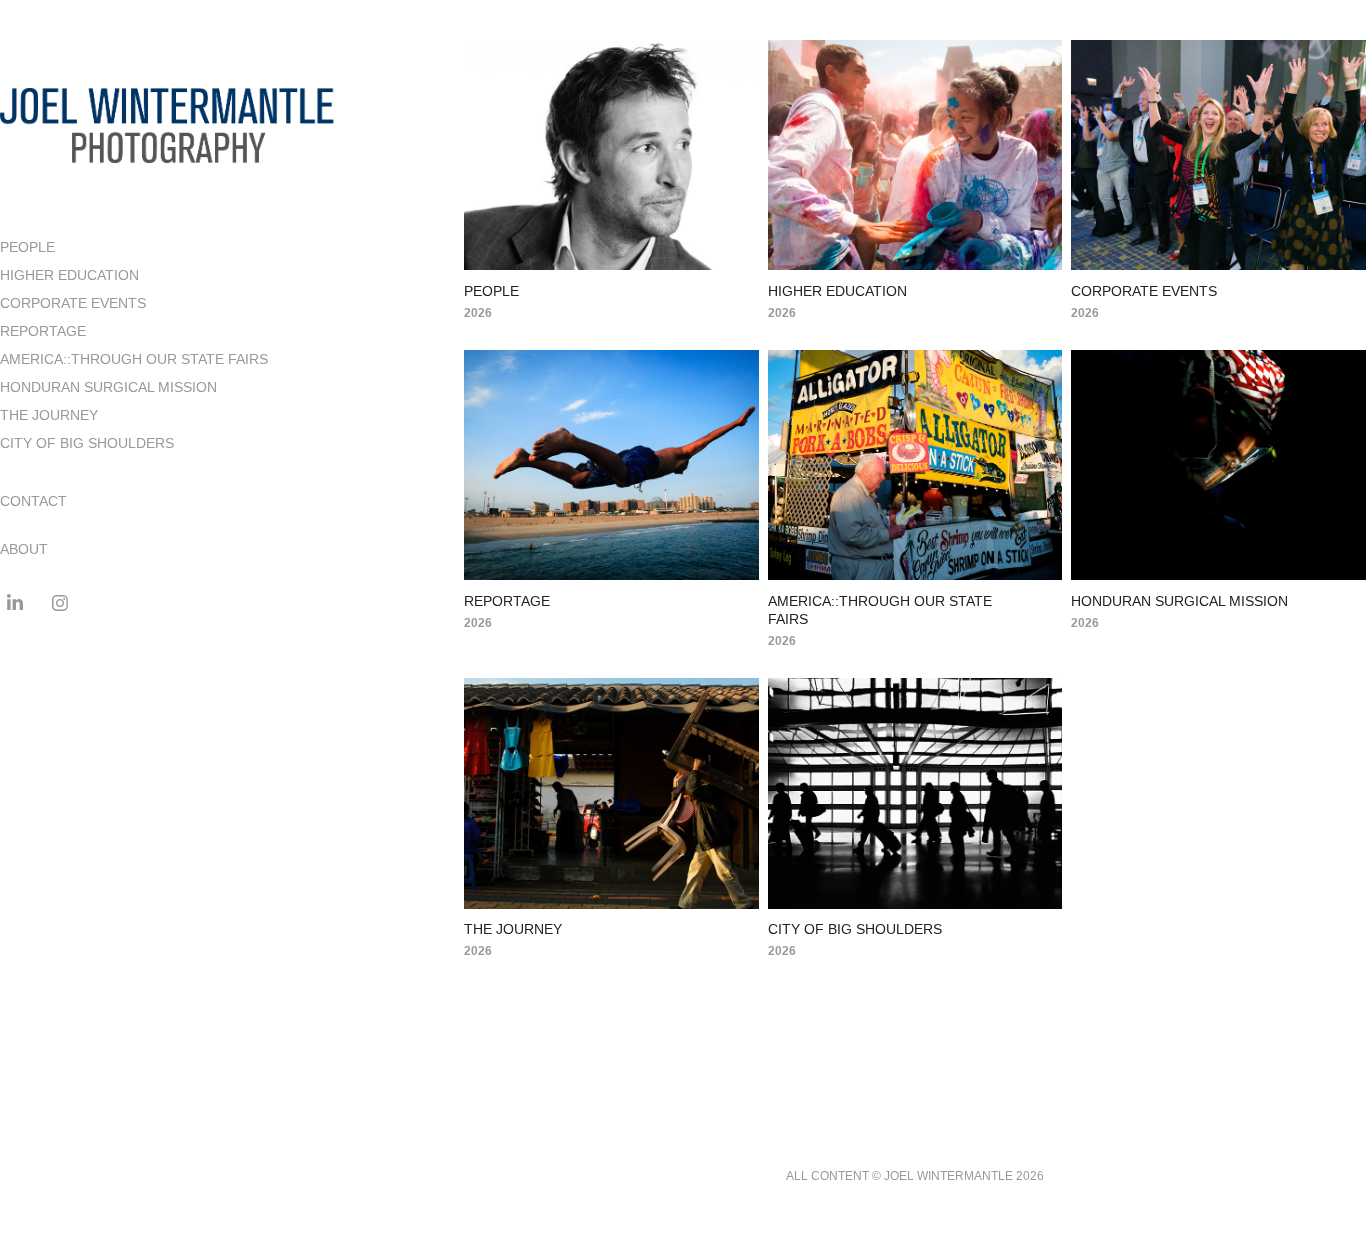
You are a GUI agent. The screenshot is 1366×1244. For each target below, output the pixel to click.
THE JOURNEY (49, 415)
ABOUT (24, 549)
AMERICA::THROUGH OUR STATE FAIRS (134, 359)
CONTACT (33, 501)
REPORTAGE (43, 331)
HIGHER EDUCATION (69, 275)
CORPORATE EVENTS (73, 303)
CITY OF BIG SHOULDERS (87, 443)
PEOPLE (27, 247)
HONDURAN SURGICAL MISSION (108, 387)
